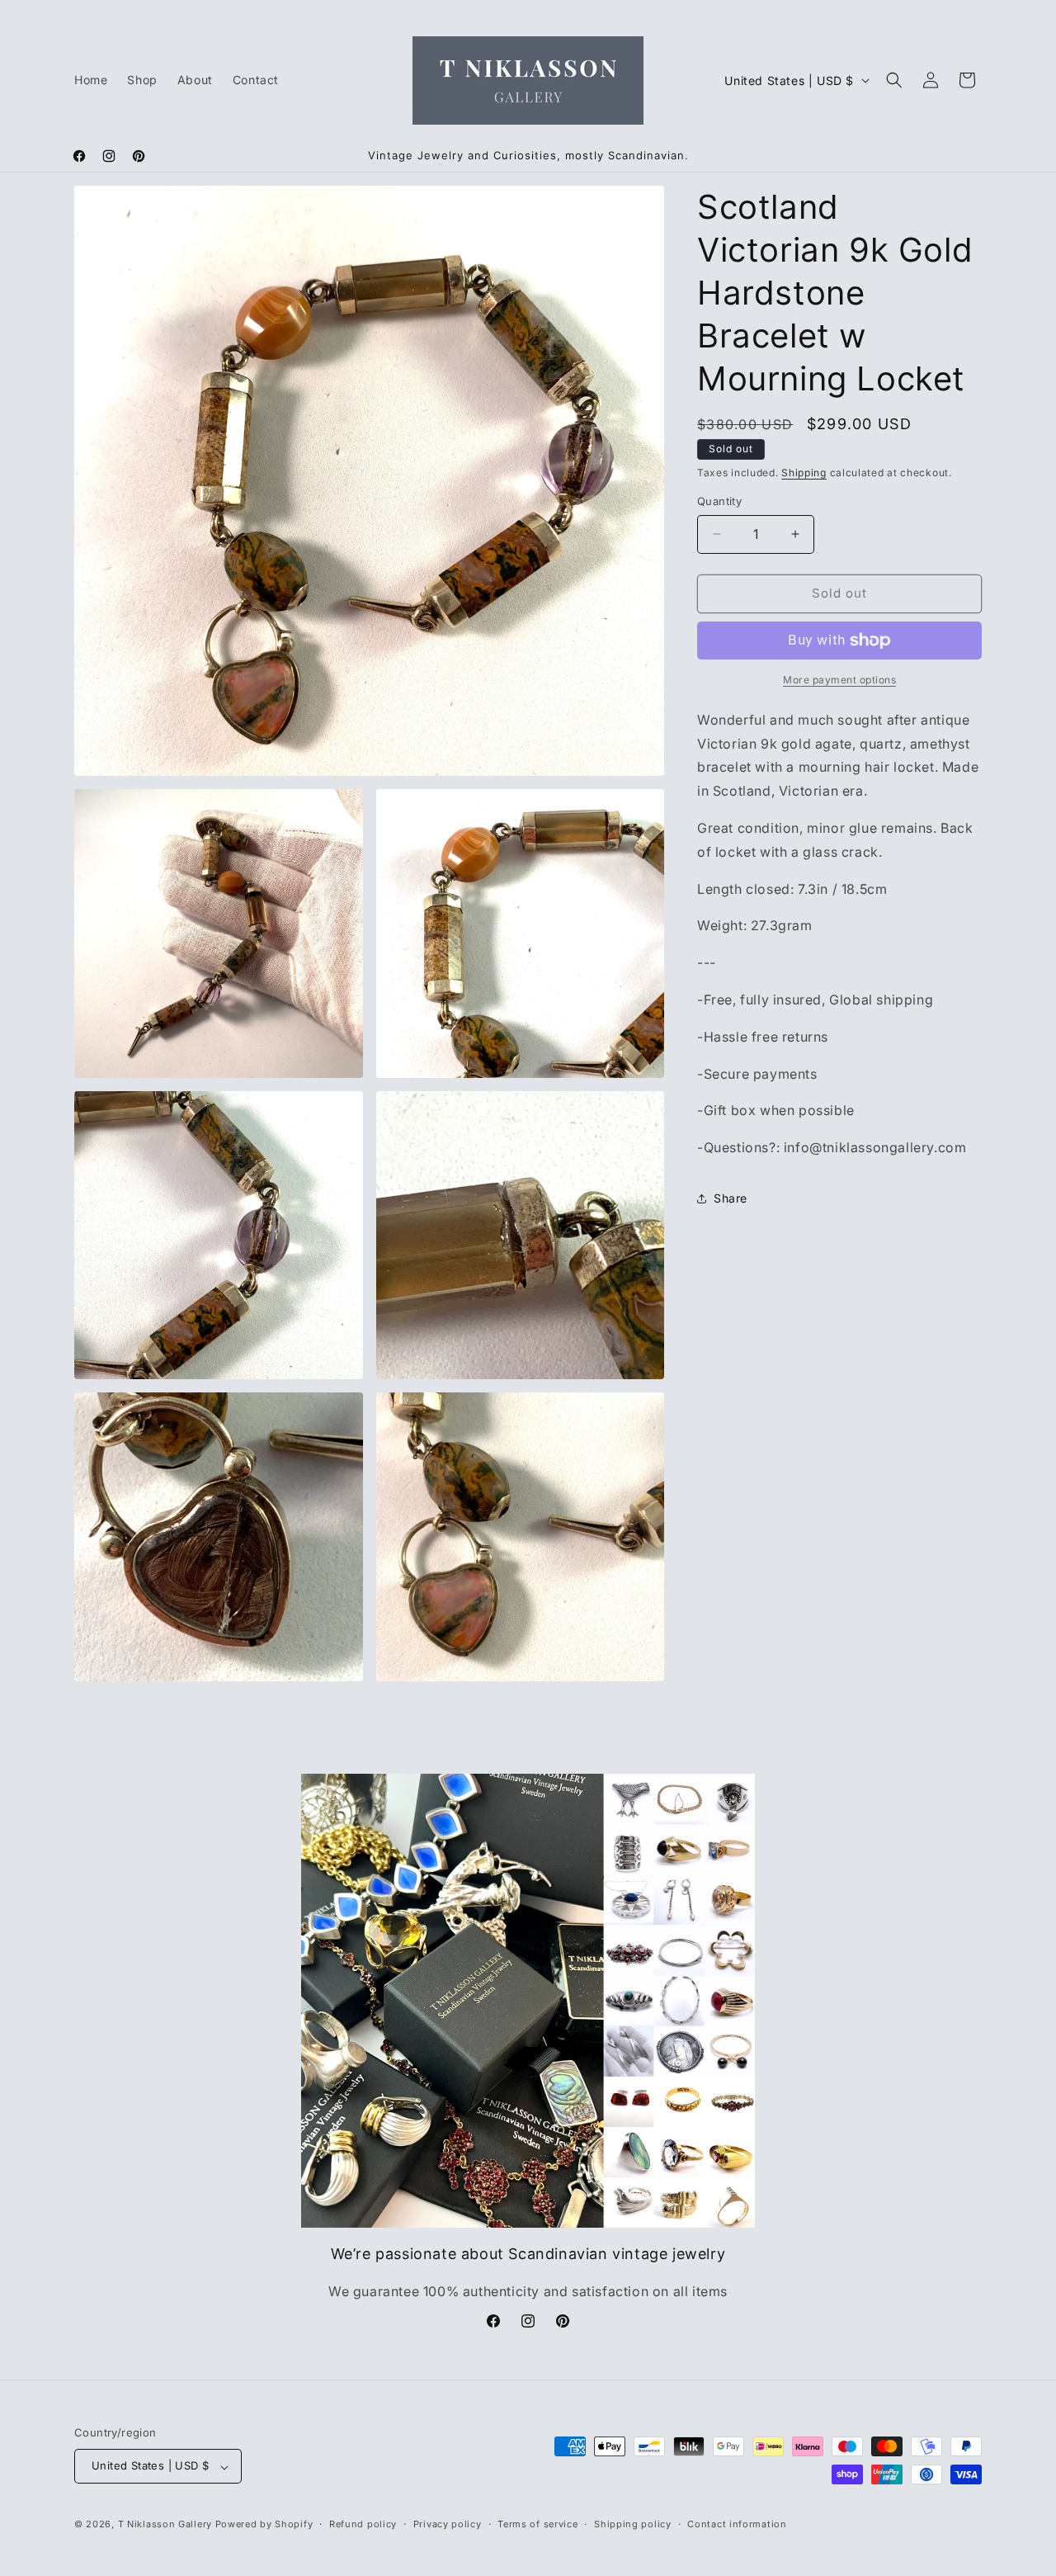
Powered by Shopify (264, 2525)
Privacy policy (448, 2524)
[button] (894, 80)
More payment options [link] (839, 680)
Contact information (737, 2524)
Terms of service (537, 2524)
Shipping (804, 473)
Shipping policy (633, 2524)
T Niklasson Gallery (165, 2525)
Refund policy (363, 2524)
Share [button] (731, 1198)
